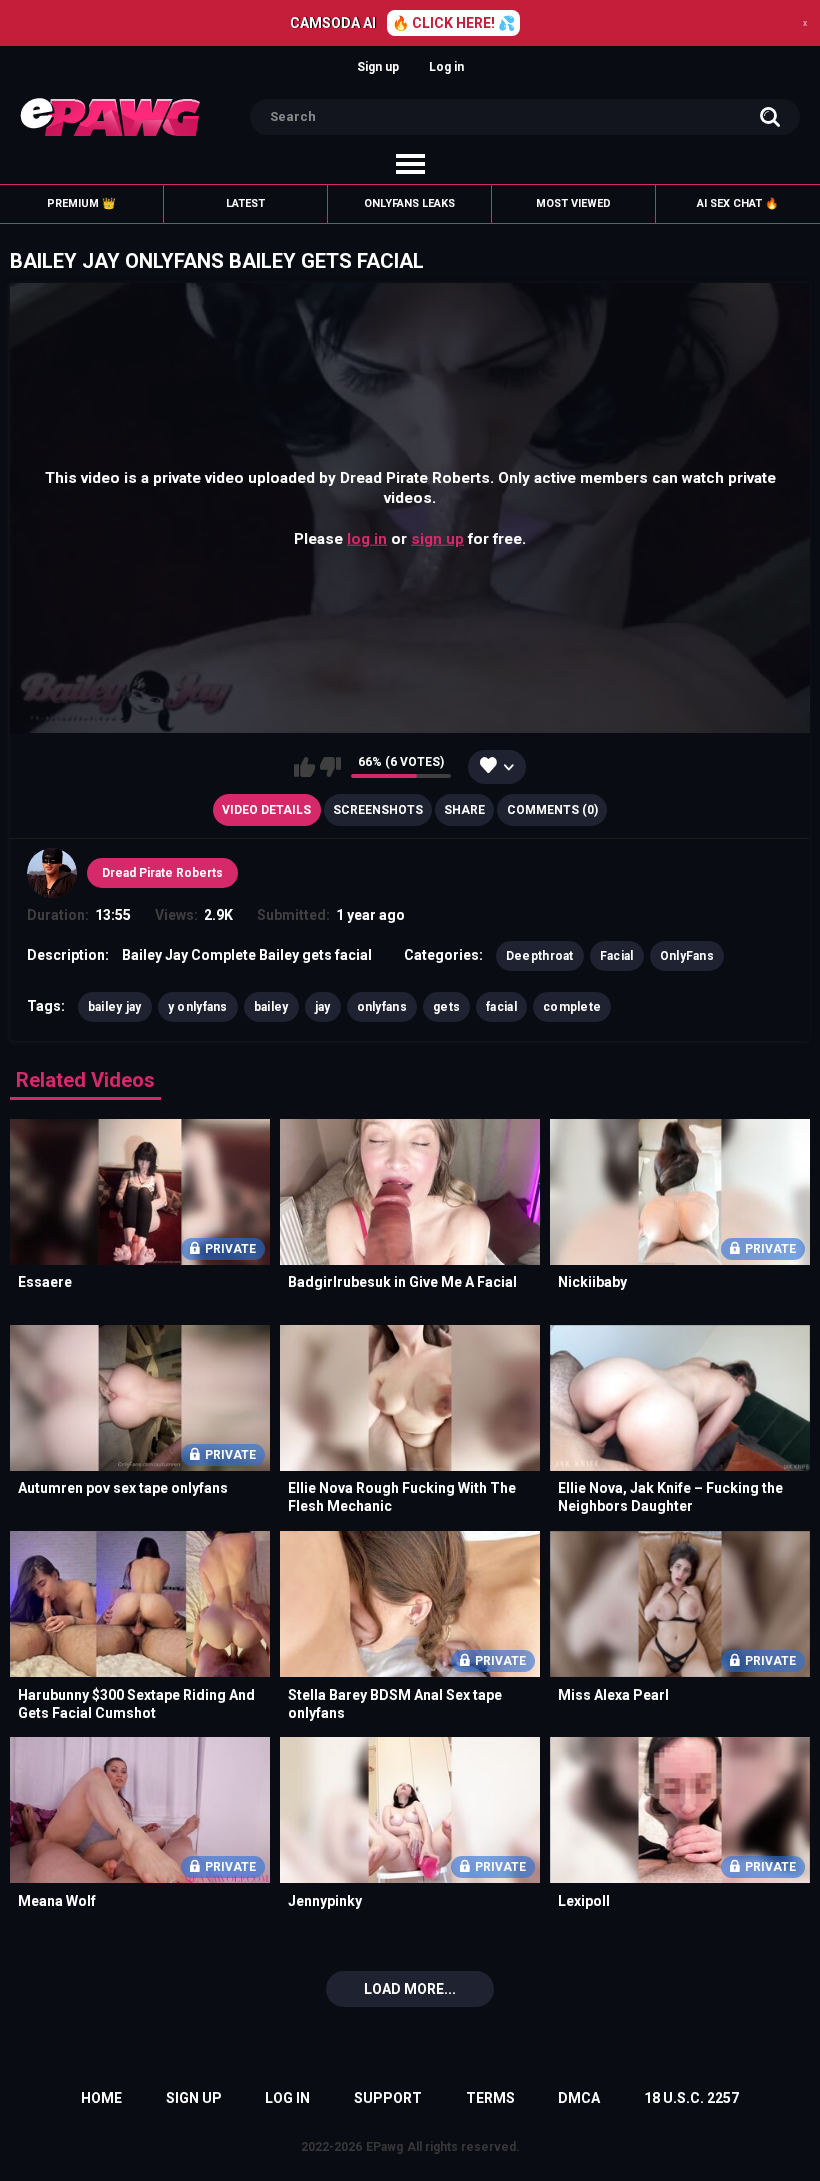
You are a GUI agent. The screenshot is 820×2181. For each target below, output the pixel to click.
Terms (490, 2098)
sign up (437, 538)
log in (367, 538)
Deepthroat (540, 956)
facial (501, 1007)
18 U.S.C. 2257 (691, 2098)
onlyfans (382, 1007)
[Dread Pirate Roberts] (52, 873)
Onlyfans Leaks (409, 203)
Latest (245, 203)
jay (323, 1007)
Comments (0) (552, 810)
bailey (271, 1007)
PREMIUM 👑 (81, 203)
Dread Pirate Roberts (162, 873)
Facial (617, 956)
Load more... (410, 1989)
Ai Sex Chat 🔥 (738, 203)
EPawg (384, 2147)
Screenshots (378, 810)
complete (572, 1007)
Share (464, 810)
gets (446, 1007)
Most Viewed (573, 203)
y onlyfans (198, 1007)
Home (101, 2098)
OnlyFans (687, 956)
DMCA (579, 2098)
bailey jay (115, 1007)
